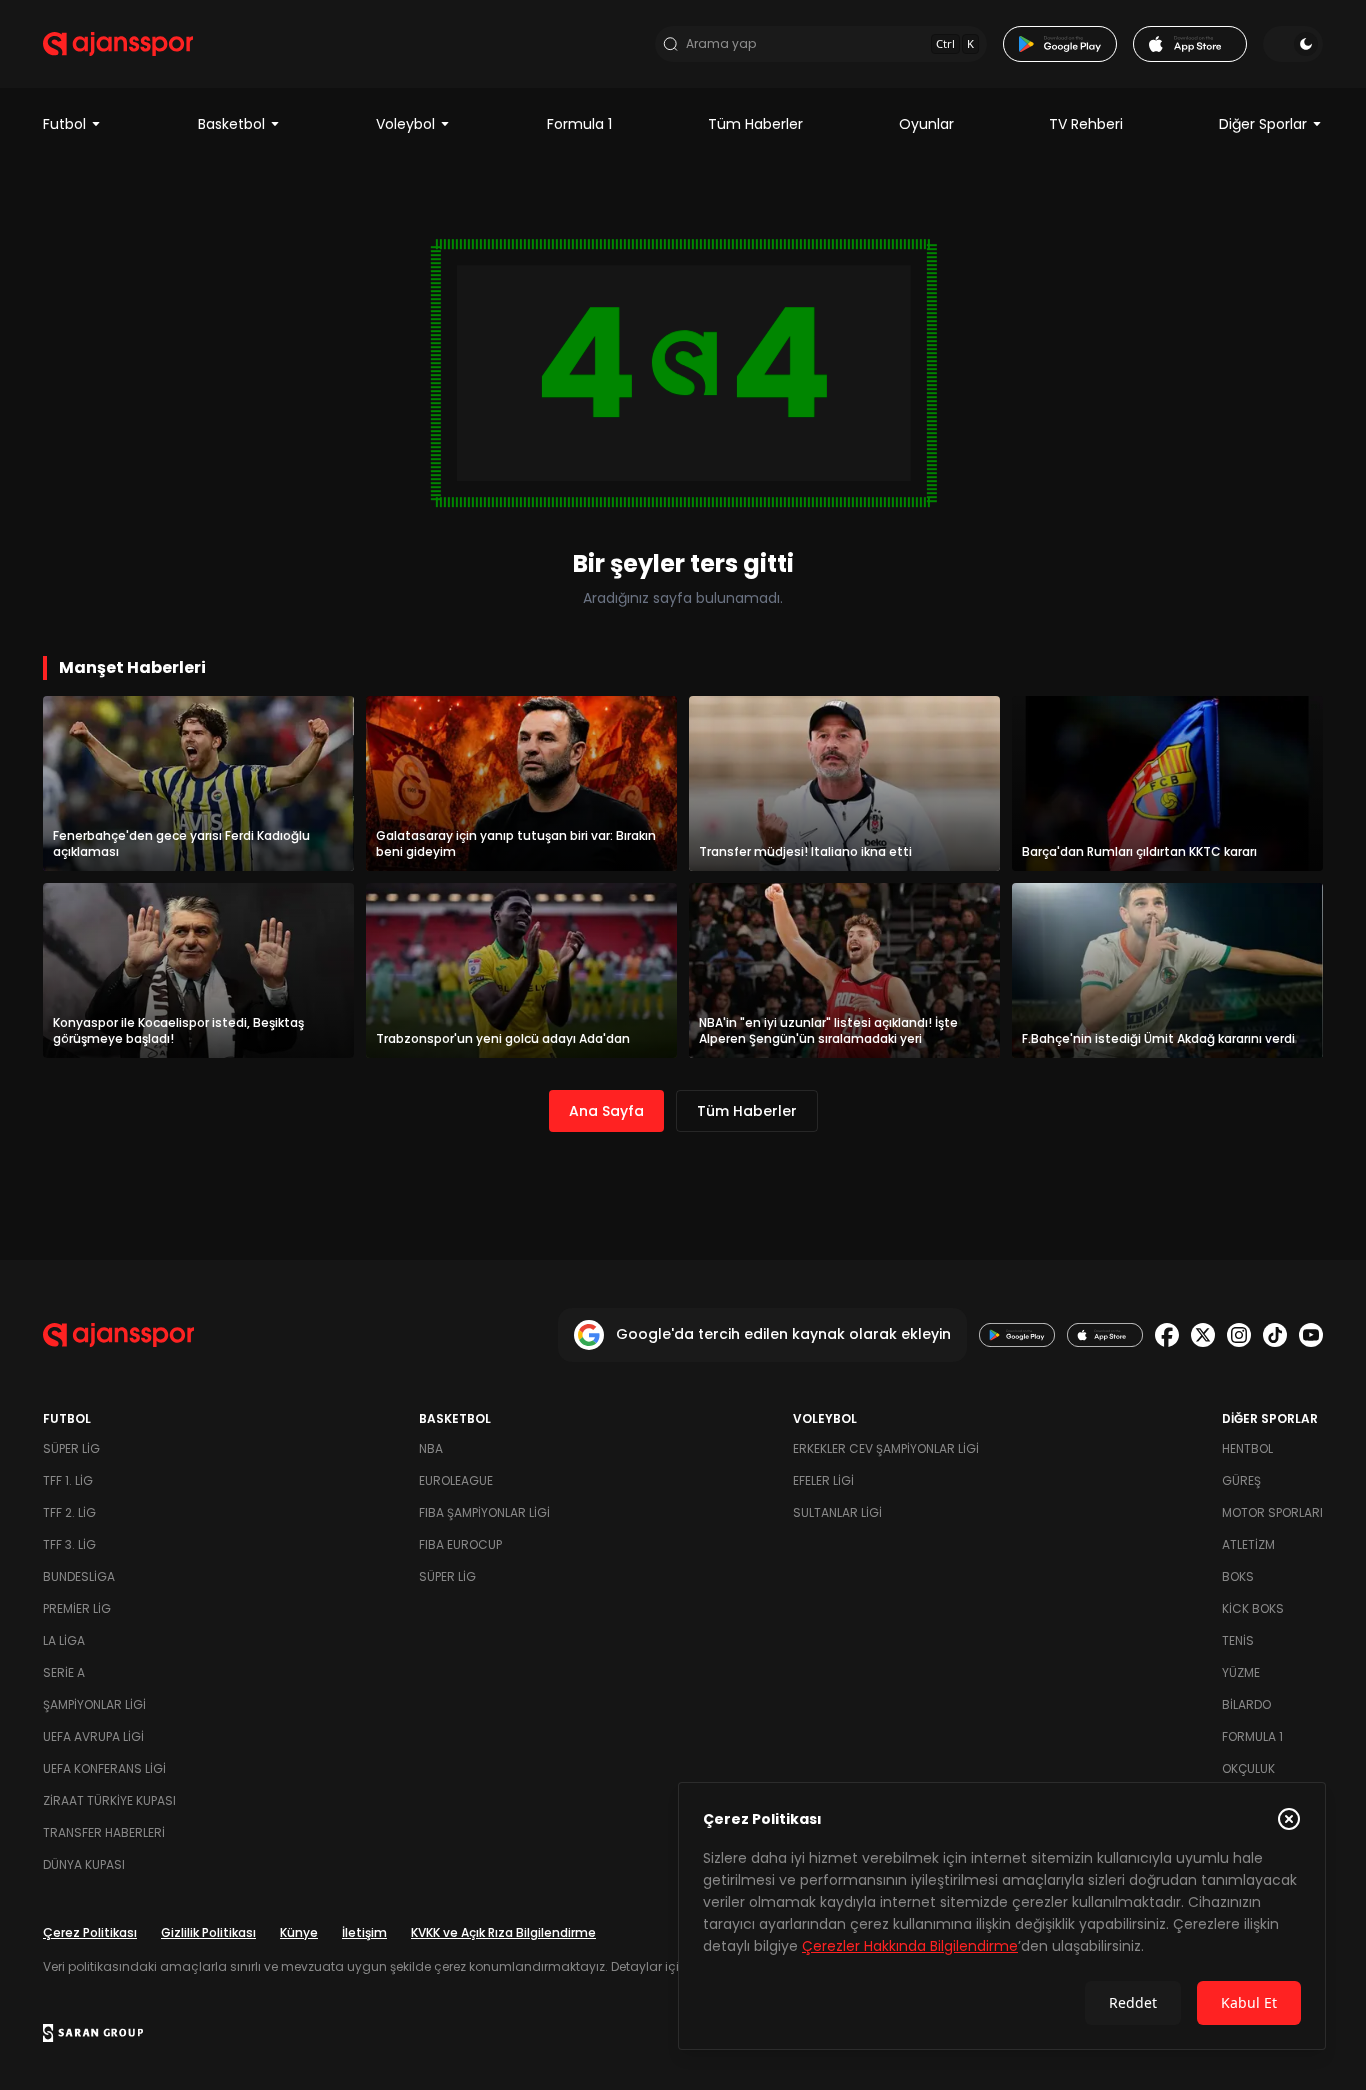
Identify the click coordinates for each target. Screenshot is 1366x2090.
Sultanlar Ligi (837, 1512)
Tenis (1238, 1640)
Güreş (1241, 1480)
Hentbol (1247, 1448)
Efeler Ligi (823, 1480)
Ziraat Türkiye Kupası (109, 1800)
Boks (1238, 1576)
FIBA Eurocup (460, 1544)
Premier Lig (77, 1608)
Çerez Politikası (90, 1932)
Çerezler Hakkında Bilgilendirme (910, 1946)
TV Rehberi (1086, 124)
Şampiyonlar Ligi (94, 1704)
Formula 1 (579, 124)
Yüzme (1241, 1672)
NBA (431, 1448)
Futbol (64, 124)
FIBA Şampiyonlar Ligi (484, 1512)
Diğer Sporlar (1263, 124)
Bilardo (1246, 1704)
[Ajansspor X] (1203, 1335)
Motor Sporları (1272, 1512)
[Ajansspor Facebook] (1167, 1335)
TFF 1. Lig (68, 1480)
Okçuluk (1248, 1768)
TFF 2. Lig (69, 1512)
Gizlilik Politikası (208, 1932)
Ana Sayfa (606, 1111)
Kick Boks (1253, 1608)
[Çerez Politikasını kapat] (1289, 1819)
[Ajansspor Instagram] (1239, 1335)
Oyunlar (926, 124)
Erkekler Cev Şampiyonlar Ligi (886, 1448)
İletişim (364, 1932)
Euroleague (456, 1480)
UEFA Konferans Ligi (104, 1768)
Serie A (64, 1672)
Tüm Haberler (755, 124)
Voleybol (405, 124)
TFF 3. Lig (69, 1544)
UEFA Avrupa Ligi (93, 1736)
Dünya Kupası (84, 1864)
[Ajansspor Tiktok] (1275, 1335)
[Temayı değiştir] (1293, 44)
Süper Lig (71, 1448)
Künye (299, 1932)
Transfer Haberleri (104, 1832)
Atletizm (1248, 1544)
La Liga (64, 1640)
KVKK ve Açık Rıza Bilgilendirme (503, 1932)
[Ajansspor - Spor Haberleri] (118, 44)
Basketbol (231, 124)
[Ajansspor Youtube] (1311, 1335)
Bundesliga (79, 1576)
